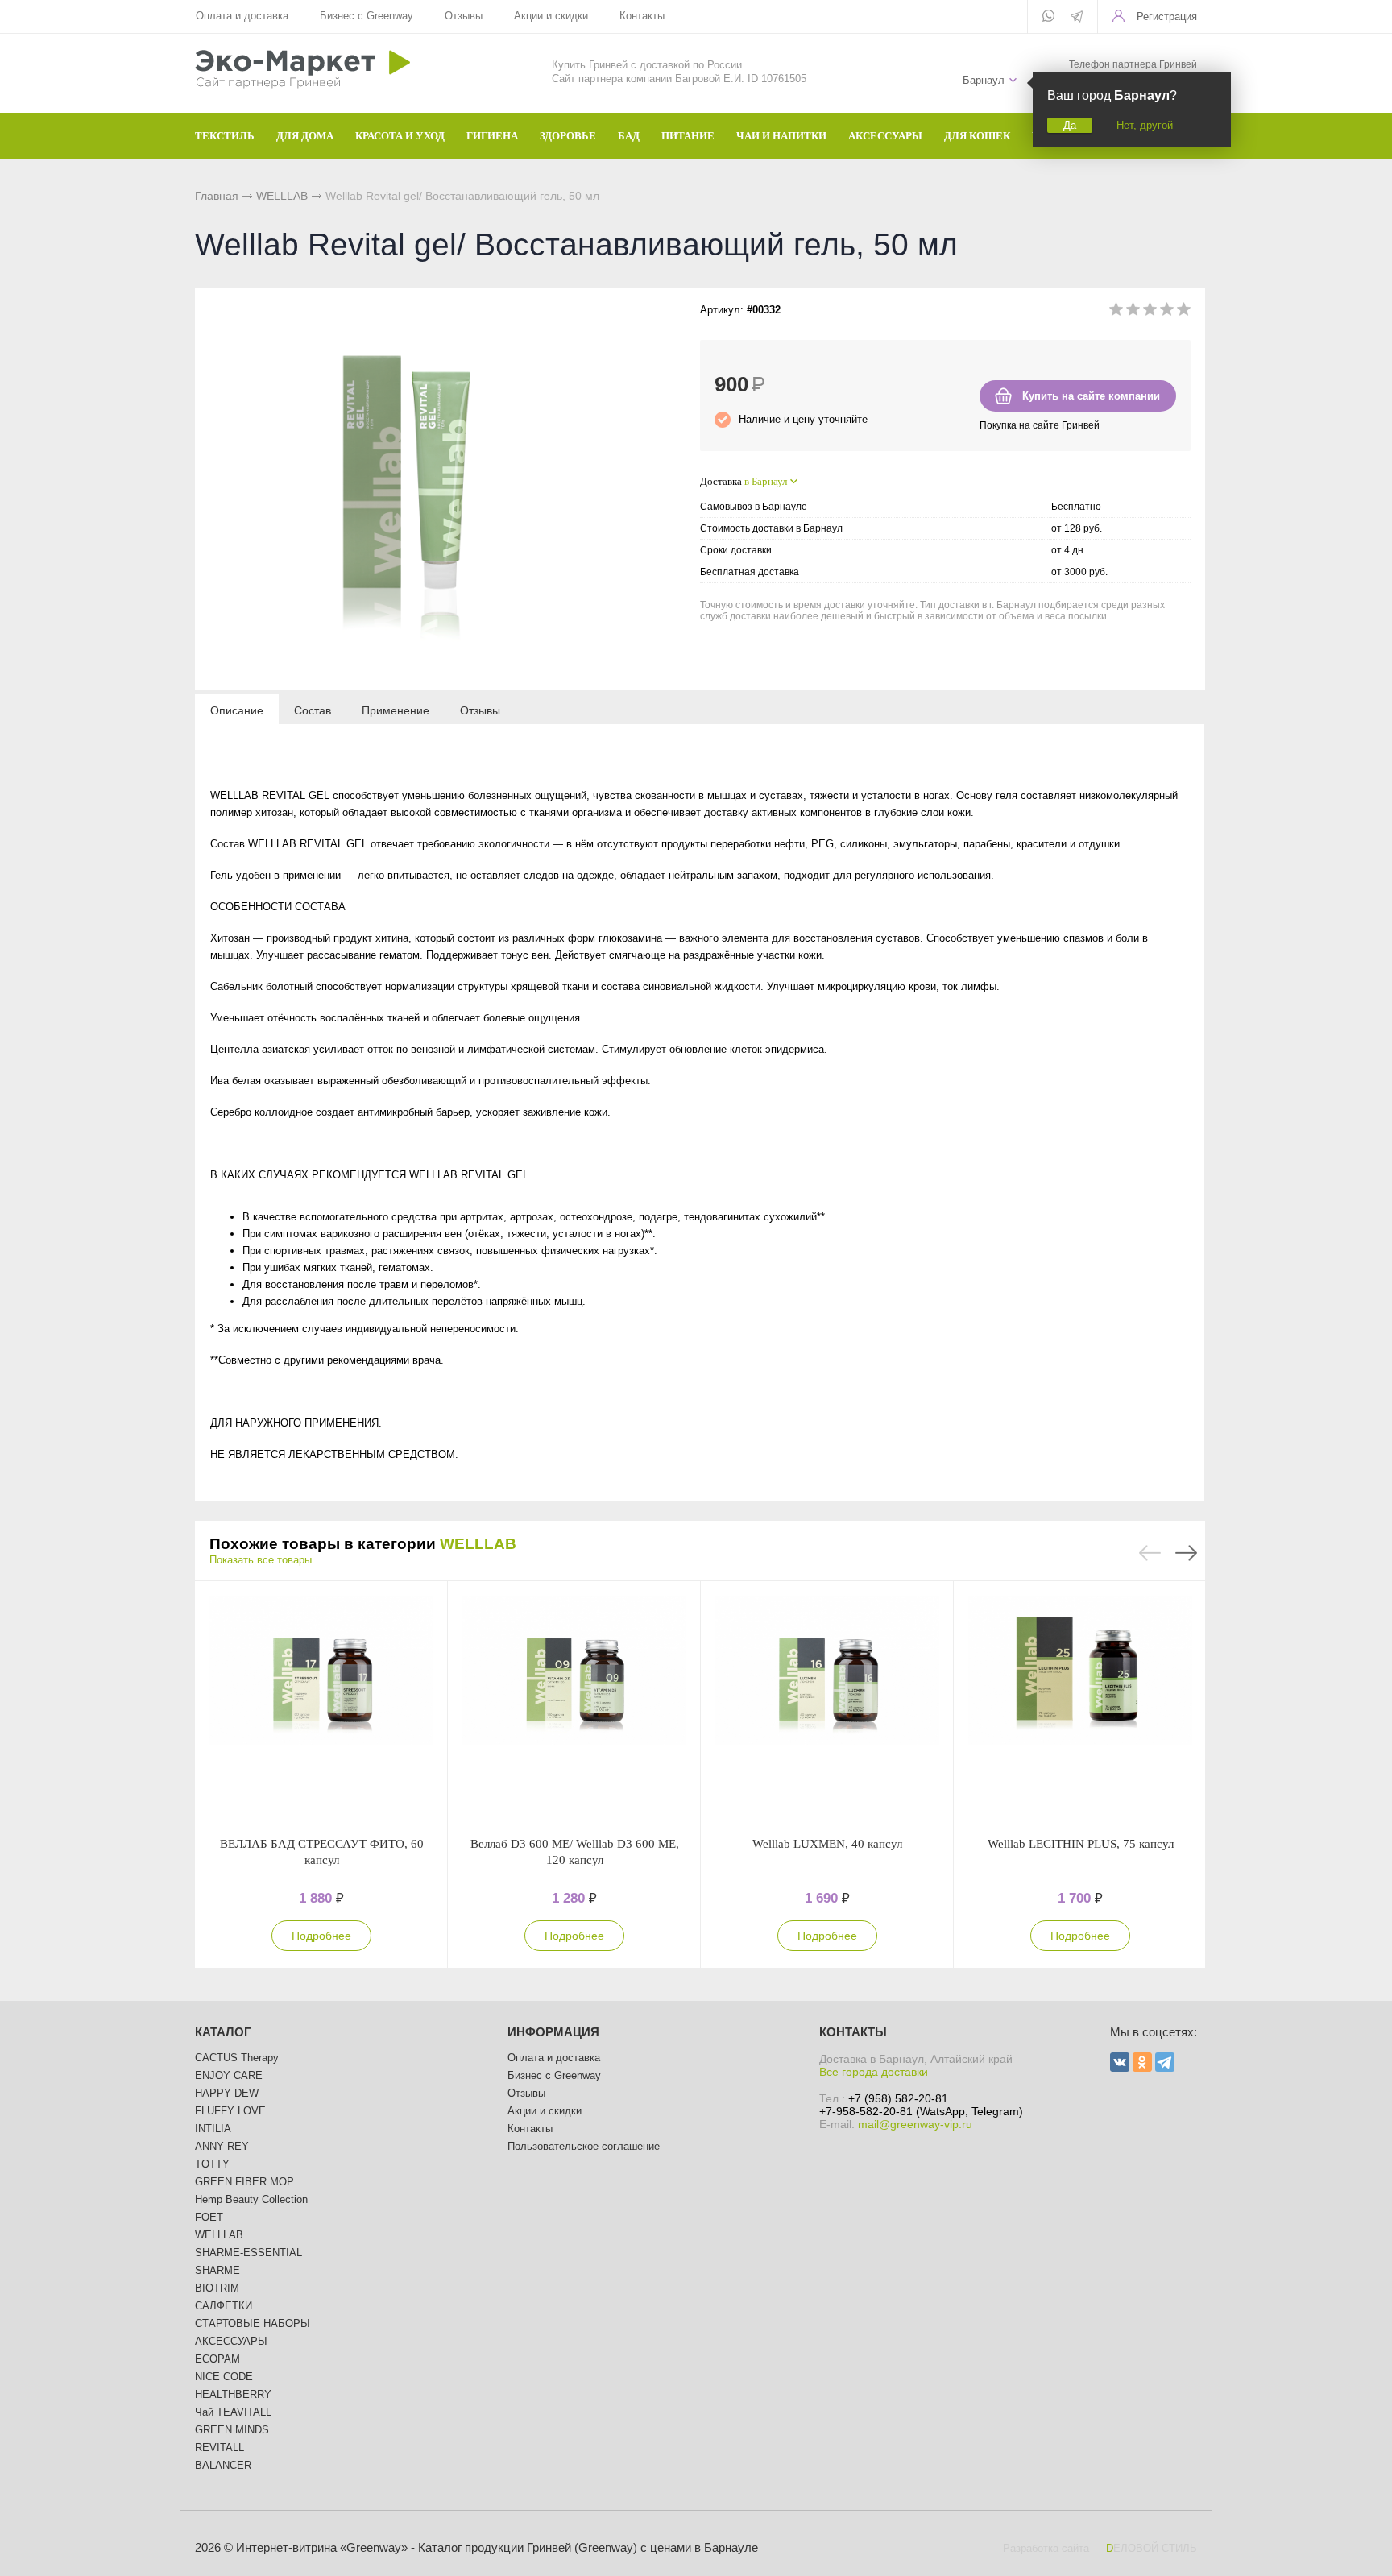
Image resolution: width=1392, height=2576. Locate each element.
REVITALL (220, 2448)
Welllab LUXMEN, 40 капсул (827, 1844)
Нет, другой (1145, 125)
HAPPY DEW (227, 2093)
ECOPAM (217, 2359)
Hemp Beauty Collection (251, 2199)
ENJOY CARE (229, 2075)
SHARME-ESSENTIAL (249, 2253)
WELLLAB (282, 196)
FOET (209, 2217)
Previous (1150, 1553)
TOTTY (212, 2164)
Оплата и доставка (242, 16)
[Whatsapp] (1048, 17)
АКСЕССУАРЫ (231, 2341)
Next (1186, 1553)
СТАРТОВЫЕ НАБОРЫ (253, 2323)
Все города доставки (874, 2072)
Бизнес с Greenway (367, 16)
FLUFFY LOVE (230, 2111)
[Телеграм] (1077, 18)
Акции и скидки (551, 16)
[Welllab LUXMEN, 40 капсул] (827, 1708)
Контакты (642, 16)
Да (1070, 125)
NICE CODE (224, 2377)
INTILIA (213, 2129)
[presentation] (237, 710)
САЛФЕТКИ (224, 2306)
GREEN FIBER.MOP (244, 2182)
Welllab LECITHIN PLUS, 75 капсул (1081, 1844)
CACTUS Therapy (237, 2058)
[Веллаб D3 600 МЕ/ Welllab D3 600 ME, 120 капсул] (574, 1708)
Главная (217, 196)
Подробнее (321, 1936)
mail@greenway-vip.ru (915, 2124)
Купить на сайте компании (1091, 396)
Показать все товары (261, 1560)
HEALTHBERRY (233, 2394)
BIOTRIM (217, 2288)
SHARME (217, 2270)
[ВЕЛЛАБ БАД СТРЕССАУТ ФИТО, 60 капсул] (321, 1708)
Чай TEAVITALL (233, 2412)
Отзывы (464, 16)
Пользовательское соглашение (584, 2146)
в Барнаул (766, 481)
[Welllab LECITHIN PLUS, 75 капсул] (1080, 1708)
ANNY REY (222, 2146)
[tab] (237, 710)
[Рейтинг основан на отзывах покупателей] (1150, 312)
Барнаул (984, 80)
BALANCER (223, 2465)
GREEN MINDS (232, 2430)
